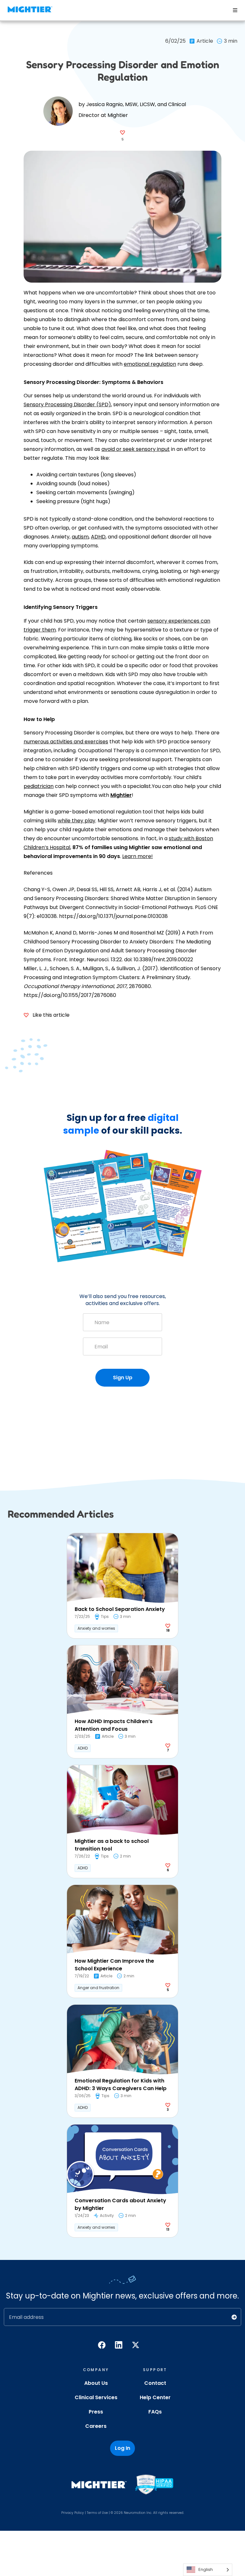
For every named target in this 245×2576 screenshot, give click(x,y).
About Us (96, 2383)
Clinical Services (96, 2397)
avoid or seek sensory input (136, 449)
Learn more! (137, 856)
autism (80, 537)
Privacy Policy (73, 2513)
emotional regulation (150, 364)
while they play (77, 821)
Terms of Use (97, 2513)
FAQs (155, 2412)
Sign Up (123, 1378)
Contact (155, 2383)
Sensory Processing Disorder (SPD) (67, 404)
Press (96, 2412)
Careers (96, 2426)
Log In (122, 2448)
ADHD (98, 537)
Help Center (155, 2397)
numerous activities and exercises (66, 742)
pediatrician (39, 786)
